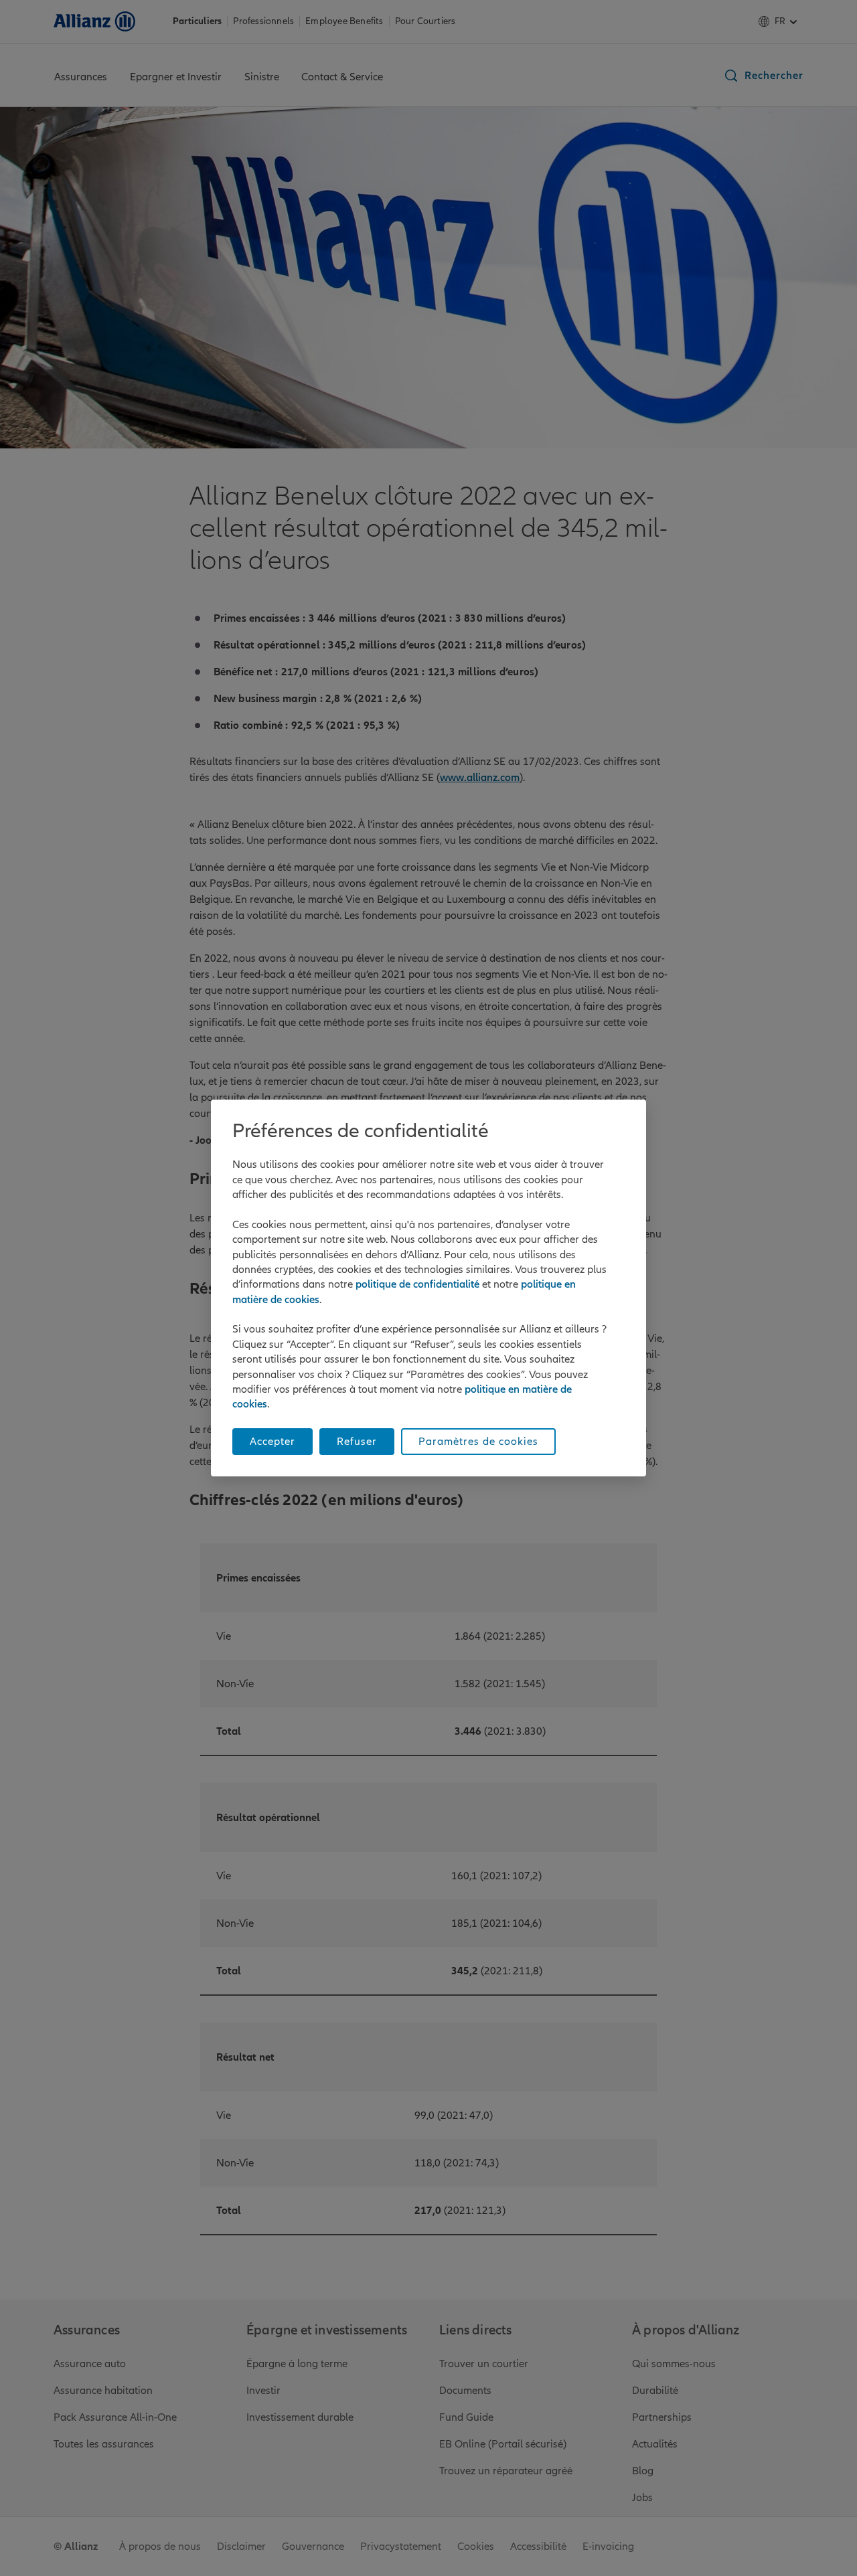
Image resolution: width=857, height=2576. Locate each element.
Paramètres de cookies (478, 1442)
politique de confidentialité (417, 1284)
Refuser (357, 1442)
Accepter (272, 1442)
